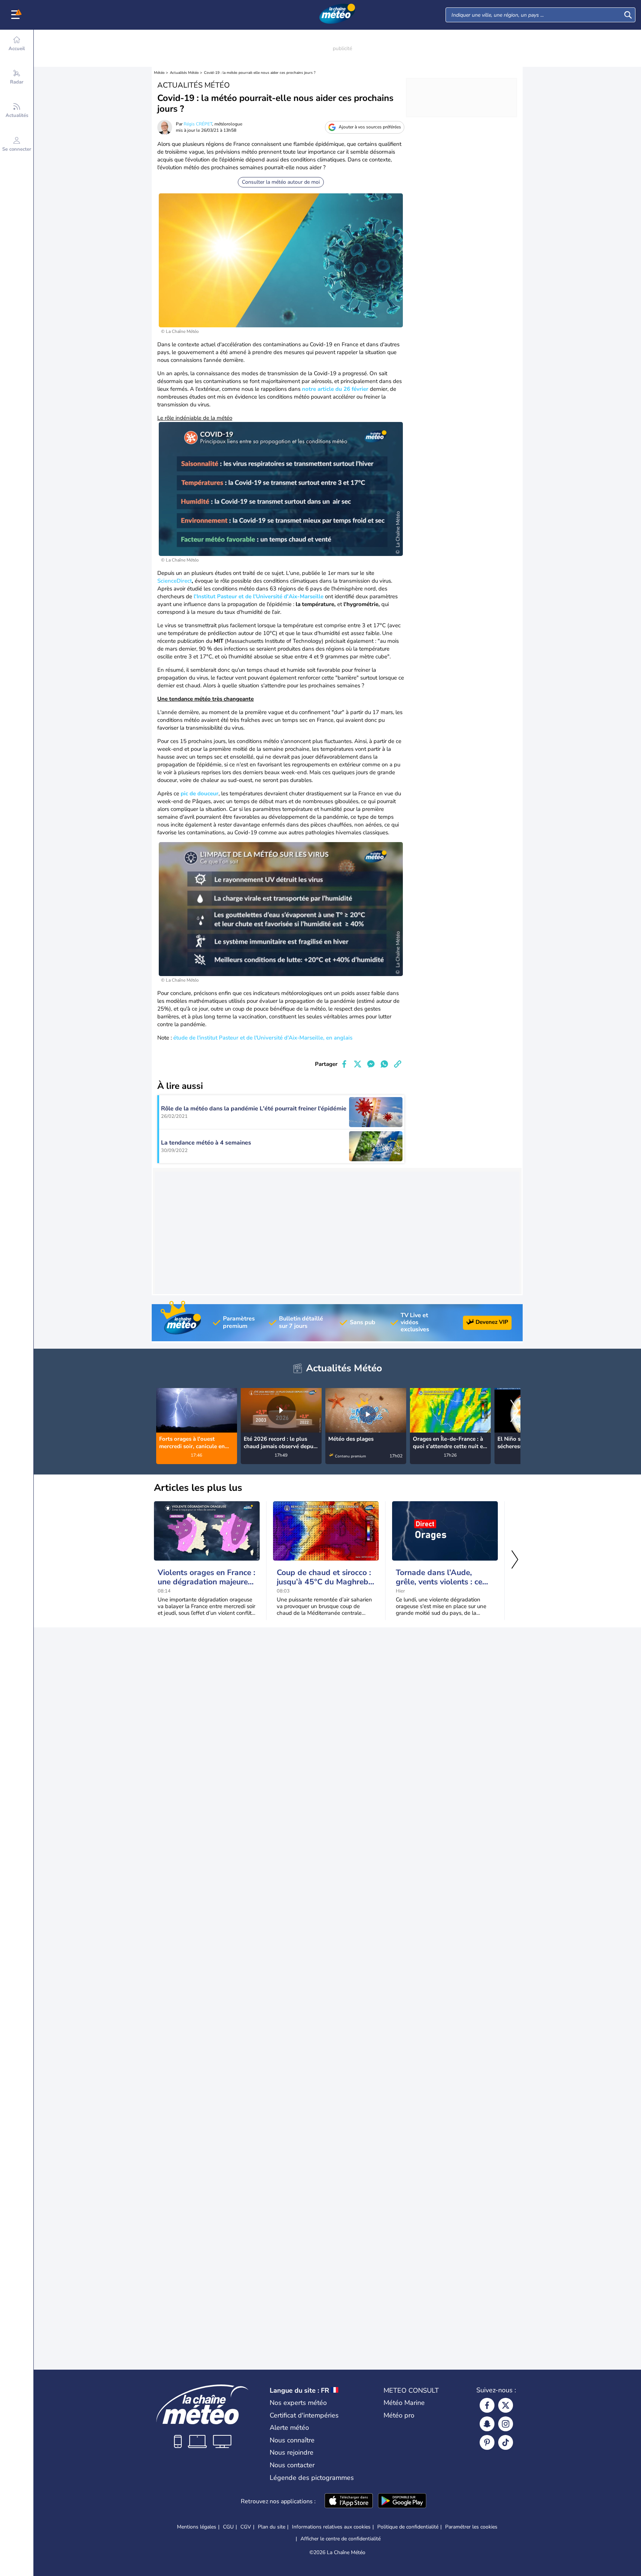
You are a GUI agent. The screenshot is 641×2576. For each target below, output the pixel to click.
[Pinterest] (487, 2442)
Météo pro (399, 2415)
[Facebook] (487, 2405)
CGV (246, 2527)
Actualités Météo (184, 73)
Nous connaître (292, 2440)
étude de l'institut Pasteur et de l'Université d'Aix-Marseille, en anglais (263, 1038)
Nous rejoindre (292, 2452)
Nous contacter (292, 2465)
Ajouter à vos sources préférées (370, 127)
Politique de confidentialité (408, 2527)
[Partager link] (398, 1064)
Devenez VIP (492, 1322)
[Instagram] (506, 2424)
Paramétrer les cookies (471, 2527)
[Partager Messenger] (371, 1064)
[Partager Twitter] (358, 1064)
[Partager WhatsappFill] (384, 1064)
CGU (228, 2527)
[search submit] (628, 15)
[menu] (17, 15)
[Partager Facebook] (344, 1064)
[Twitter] (506, 2405)
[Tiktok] (506, 2442)
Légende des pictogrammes (312, 2478)
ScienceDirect (175, 581)
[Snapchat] (487, 2424)
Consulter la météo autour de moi (281, 182)
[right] (515, 1412)
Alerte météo (289, 2428)
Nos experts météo (298, 2403)
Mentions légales (197, 2527)
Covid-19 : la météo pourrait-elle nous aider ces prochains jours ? (260, 73)
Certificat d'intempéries (304, 2415)
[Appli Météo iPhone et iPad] (349, 2501)
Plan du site (272, 2527)
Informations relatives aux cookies (331, 2527)
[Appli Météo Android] (402, 2501)
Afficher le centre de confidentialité (341, 2539)
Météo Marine (404, 2403)
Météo (159, 73)
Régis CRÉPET (198, 124)
